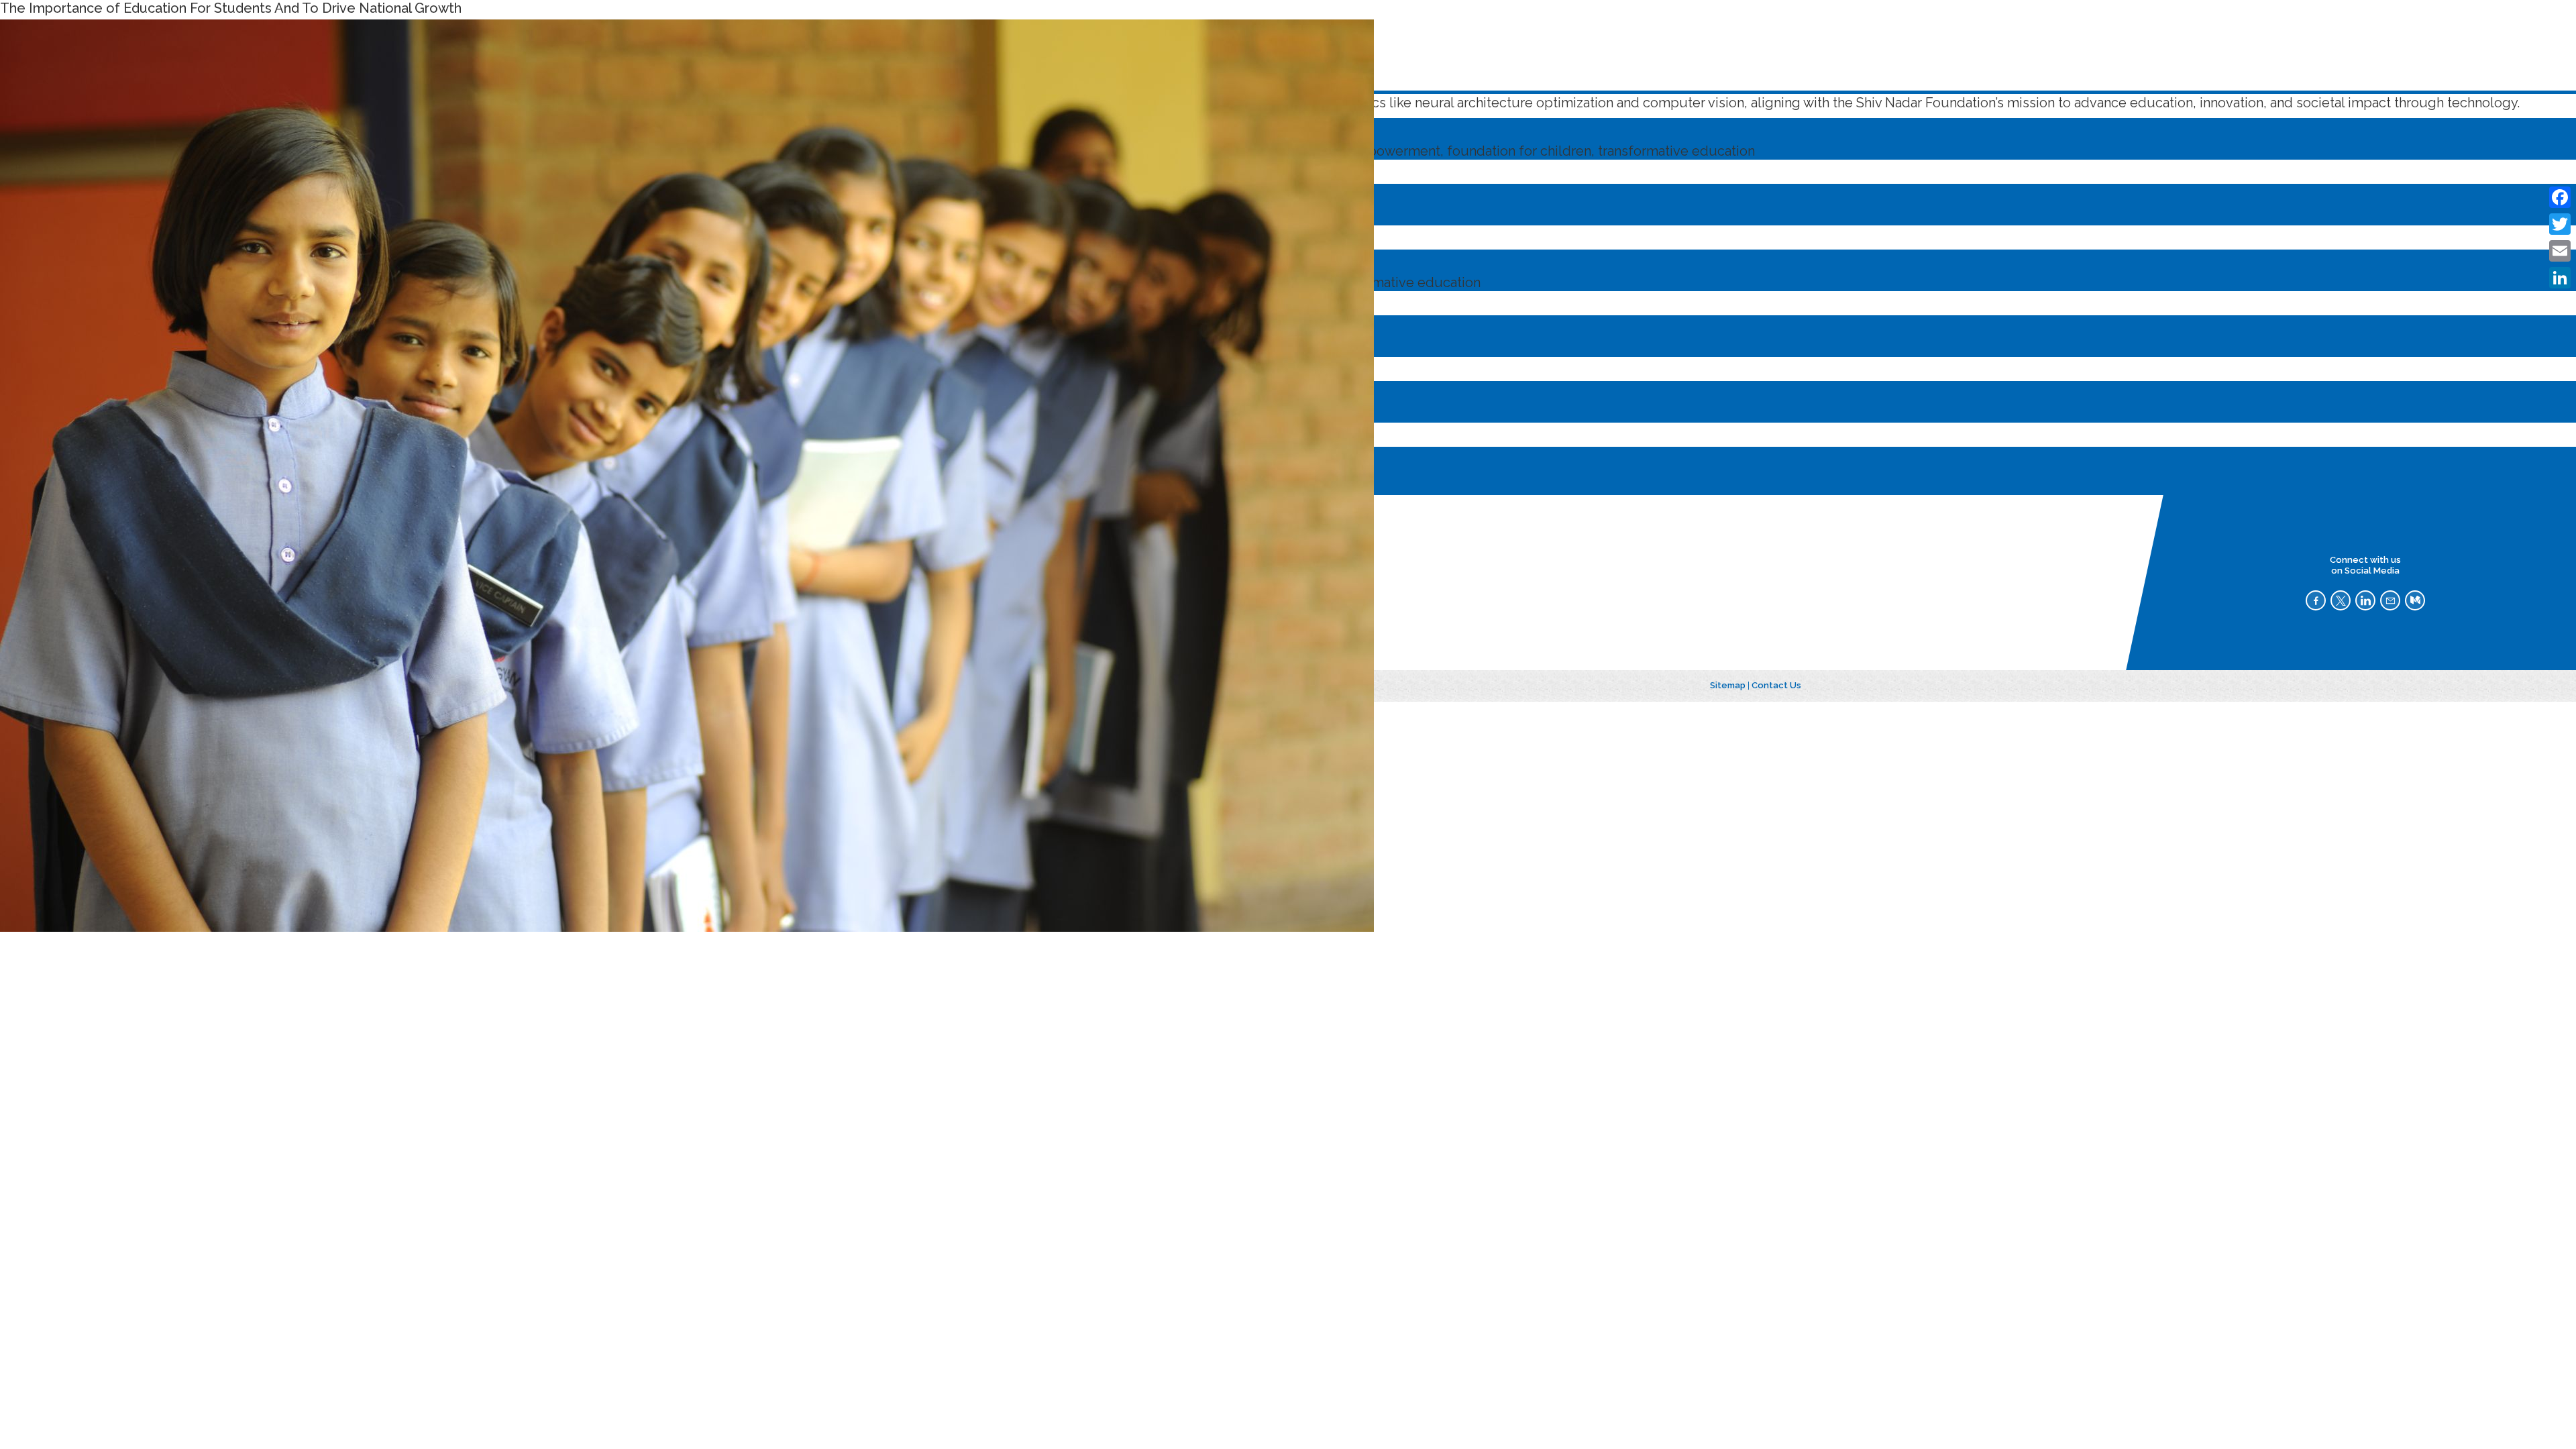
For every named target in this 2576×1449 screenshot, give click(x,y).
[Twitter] (2560, 224)
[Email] (2560, 251)
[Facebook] (2560, 197)
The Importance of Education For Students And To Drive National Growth (231, 8)
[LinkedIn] (2560, 278)
